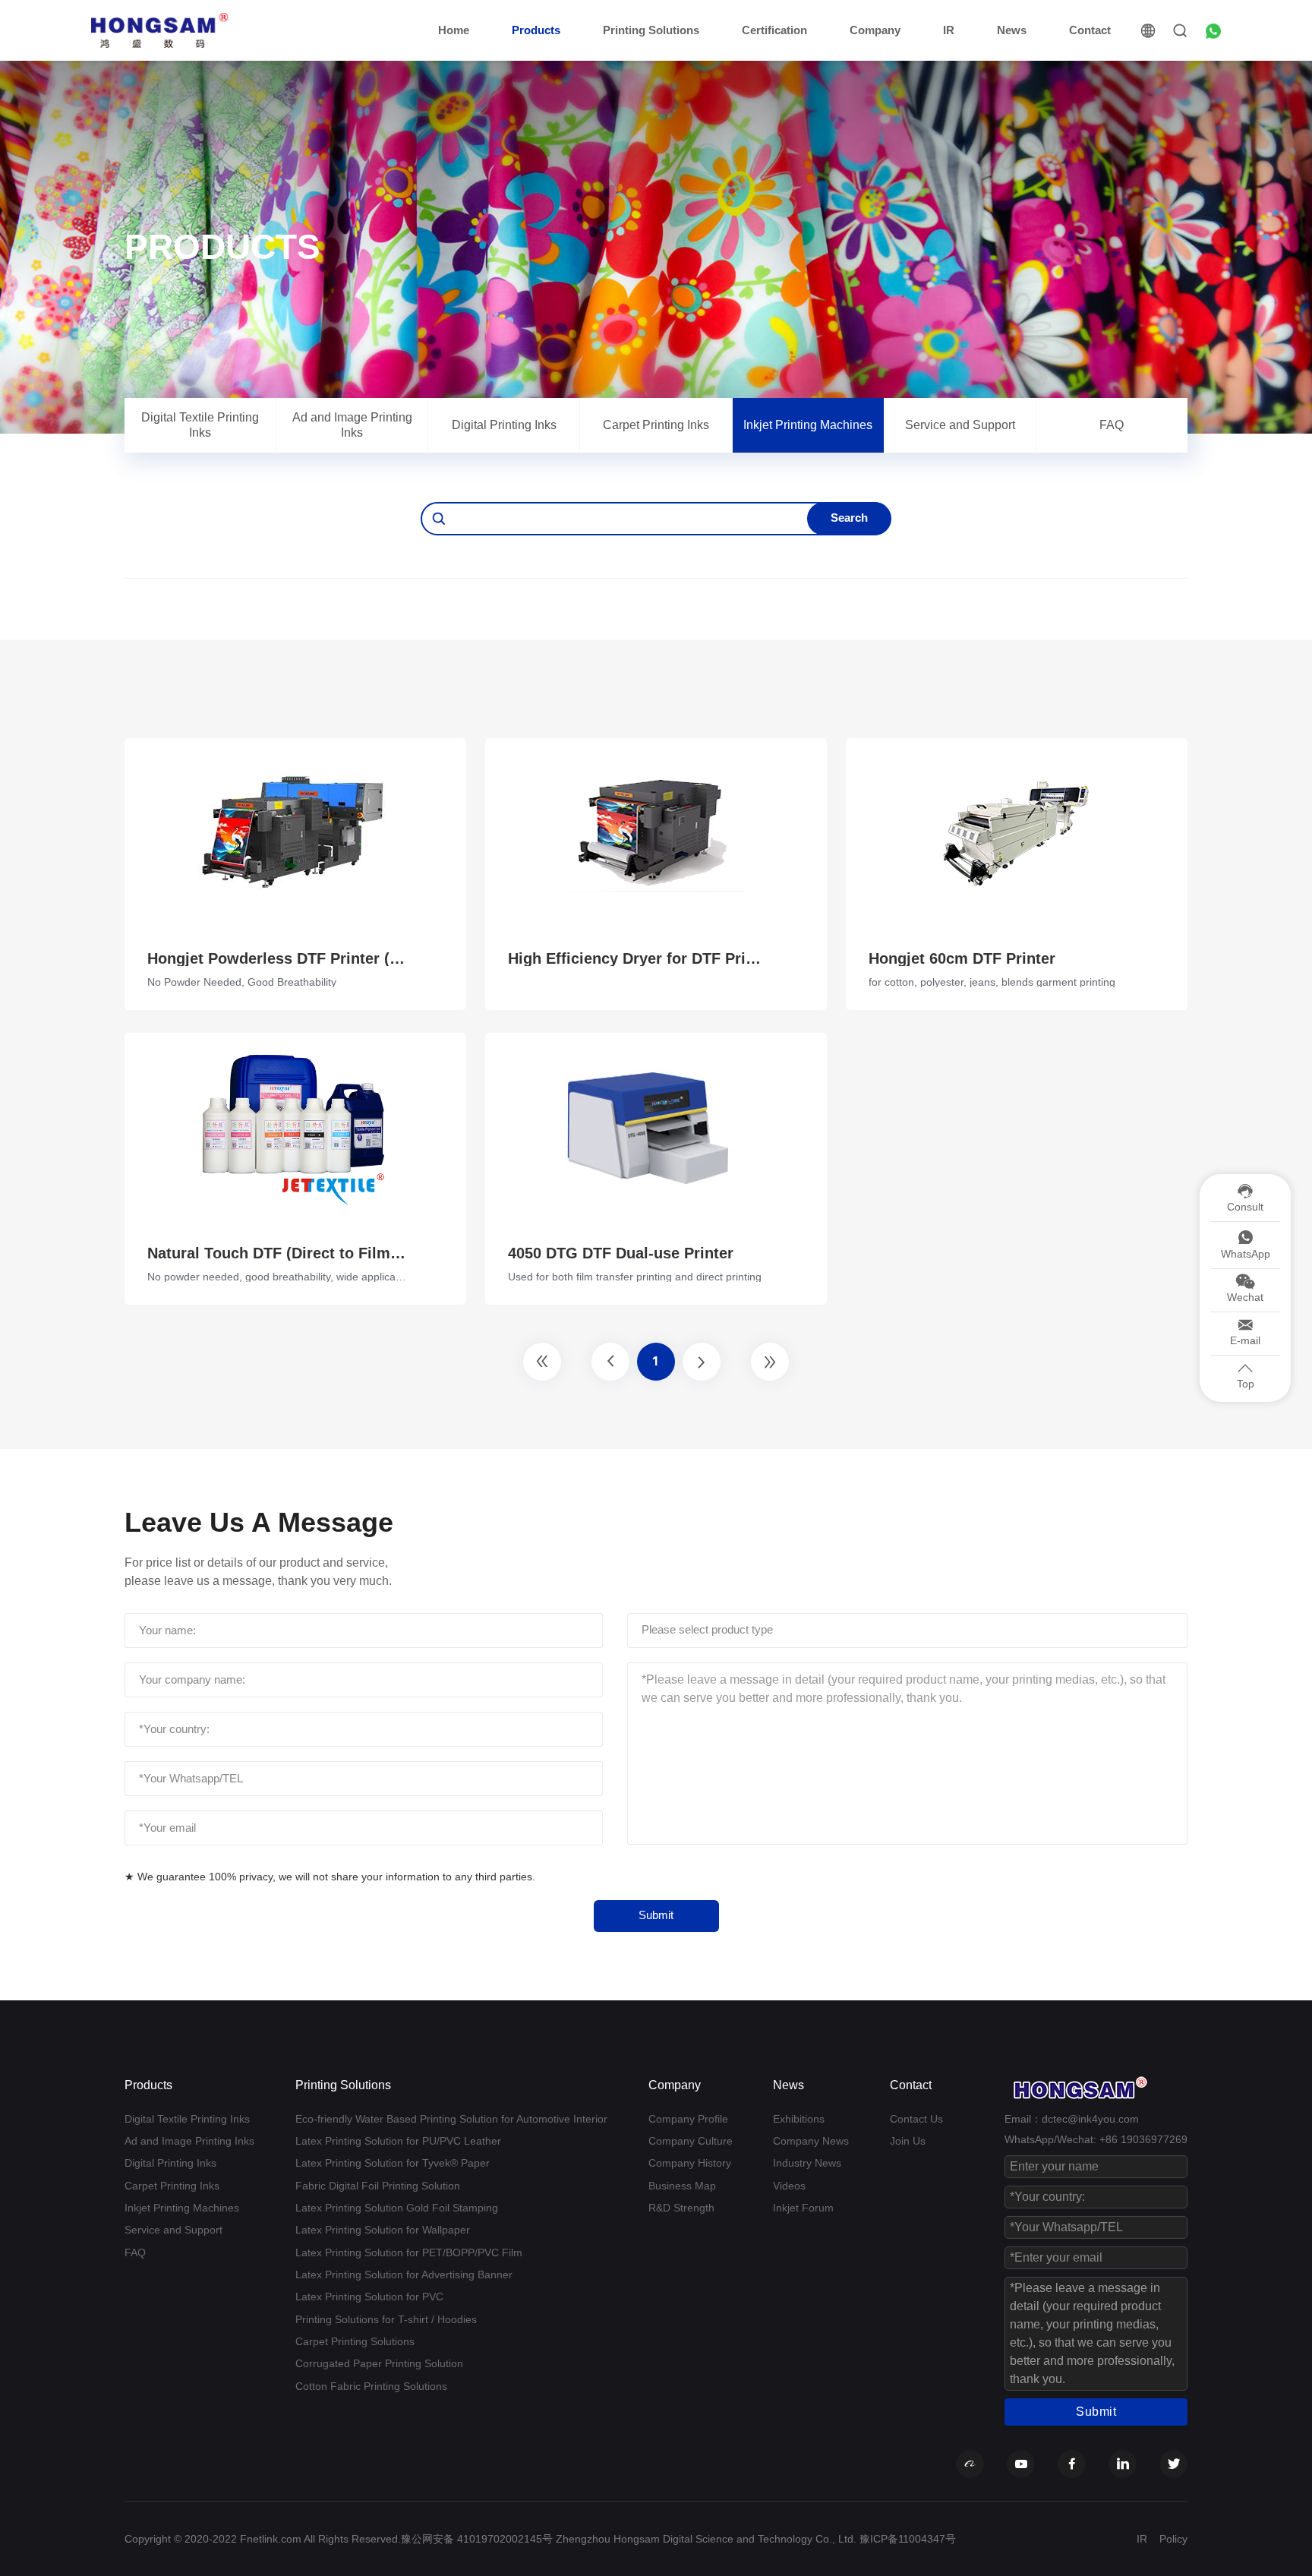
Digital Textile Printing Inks (200, 425)
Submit (656, 1915)
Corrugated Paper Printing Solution (379, 2363)
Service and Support (960, 425)
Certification (774, 30)
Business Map (682, 2186)
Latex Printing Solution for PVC (369, 2297)
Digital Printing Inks (504, 425)
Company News (811, 2141)
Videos (789, 2186)
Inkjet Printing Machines (808, 425)
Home (454, 30)
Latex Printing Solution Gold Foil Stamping (397, 2208)
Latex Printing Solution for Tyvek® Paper (393, 2163)
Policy (1173, 2539)
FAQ (1112, 425)
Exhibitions (799, 2119)
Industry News (807, 2163)
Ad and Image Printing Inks (352, 425)
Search (849, 518)
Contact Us (916, 2119)
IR (949, 30)
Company (875, 30)
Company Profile (688, 2119)
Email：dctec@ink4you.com (1072, 2119)
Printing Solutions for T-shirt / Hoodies (386, 2319)
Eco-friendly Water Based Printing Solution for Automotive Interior (451, 2119)
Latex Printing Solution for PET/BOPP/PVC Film (409, 2252)
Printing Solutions (651, 30)
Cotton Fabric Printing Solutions (371, 2386)
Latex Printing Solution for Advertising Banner (404, 2275)
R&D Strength (681, 2208)
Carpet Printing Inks (656, 425)
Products (536, 30)
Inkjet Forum (803, 2208)
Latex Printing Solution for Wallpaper (383, 2230)
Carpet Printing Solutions (355, 2341)
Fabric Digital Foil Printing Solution (378, 2186)
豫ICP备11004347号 (908, 2539)
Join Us (908, 2141)
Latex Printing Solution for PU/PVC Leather (398, 2141)
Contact (1090, 30)
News (1012, 30)
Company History (690, 2163)
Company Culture (691, 2141)
